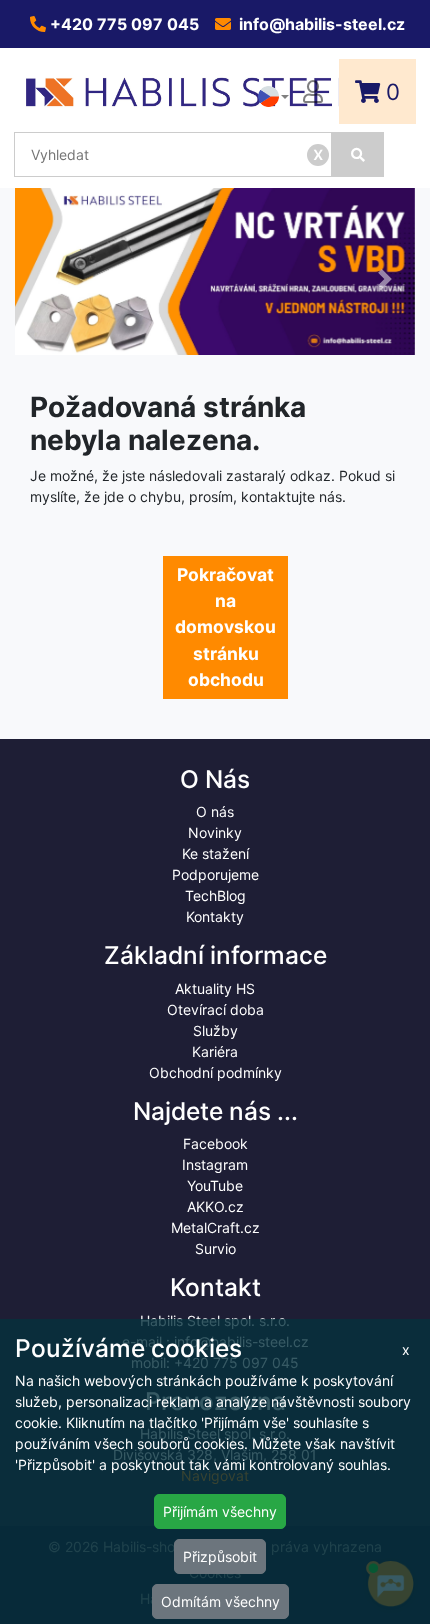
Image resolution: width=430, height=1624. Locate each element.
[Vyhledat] (358, 154)
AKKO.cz (215, 1206)
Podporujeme (215, 874)
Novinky (215, 832)
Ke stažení (215, 853)
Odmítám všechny (220, 1601)
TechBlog (215, 895)
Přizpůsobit (220, 1556)
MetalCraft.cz (215, 1227)
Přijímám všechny (220, 1511)
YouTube (215, 1185)
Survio (215, 1248)
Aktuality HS (215, 988)
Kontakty (215, 916)
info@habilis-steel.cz (320, 24)
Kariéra (215, 1051)
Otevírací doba (215, 1009)
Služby (215, 1030)
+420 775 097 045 (122, 24)
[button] (45, 279)
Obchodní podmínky (215, 1072)
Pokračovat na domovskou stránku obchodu (225, 627)
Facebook (215, 1143)
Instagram (215, 1164)
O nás (215, 811)
